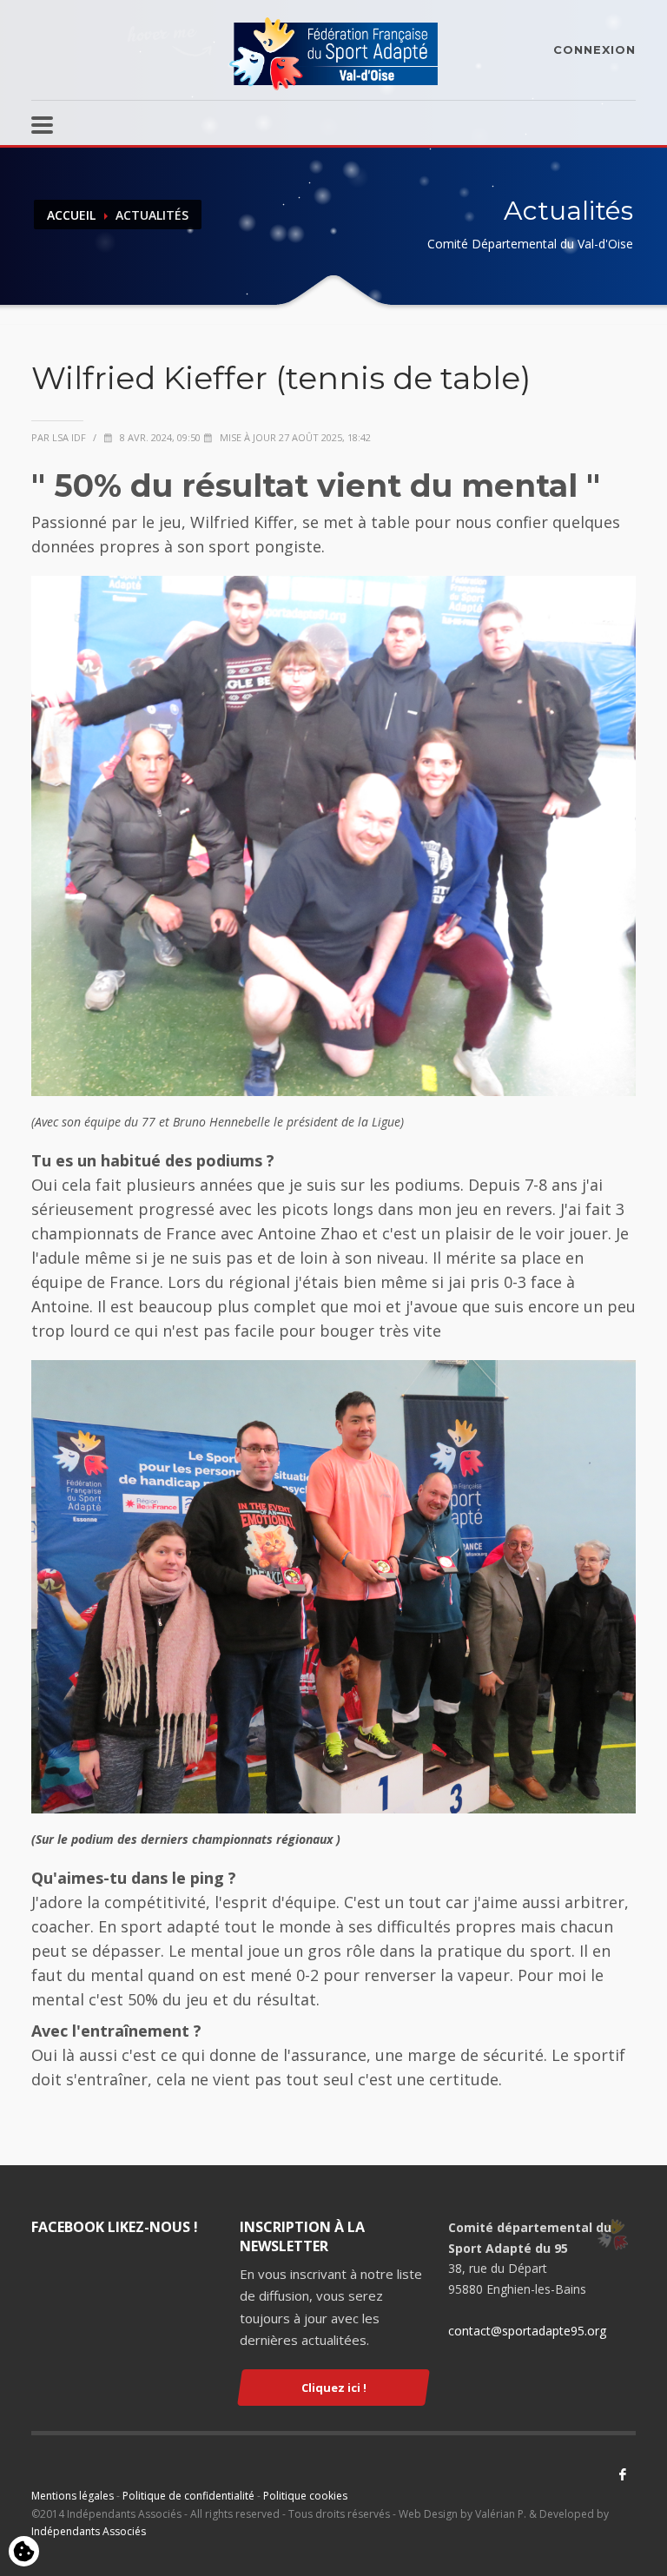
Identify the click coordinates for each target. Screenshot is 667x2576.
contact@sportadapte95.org (527, 2331)
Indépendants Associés (89, 2531)
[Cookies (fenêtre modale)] (24, 2553)
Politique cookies (305, 2496)
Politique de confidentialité (188, 2496)
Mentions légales (73, 2496)
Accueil (71, 215)
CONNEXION (594, 50)
